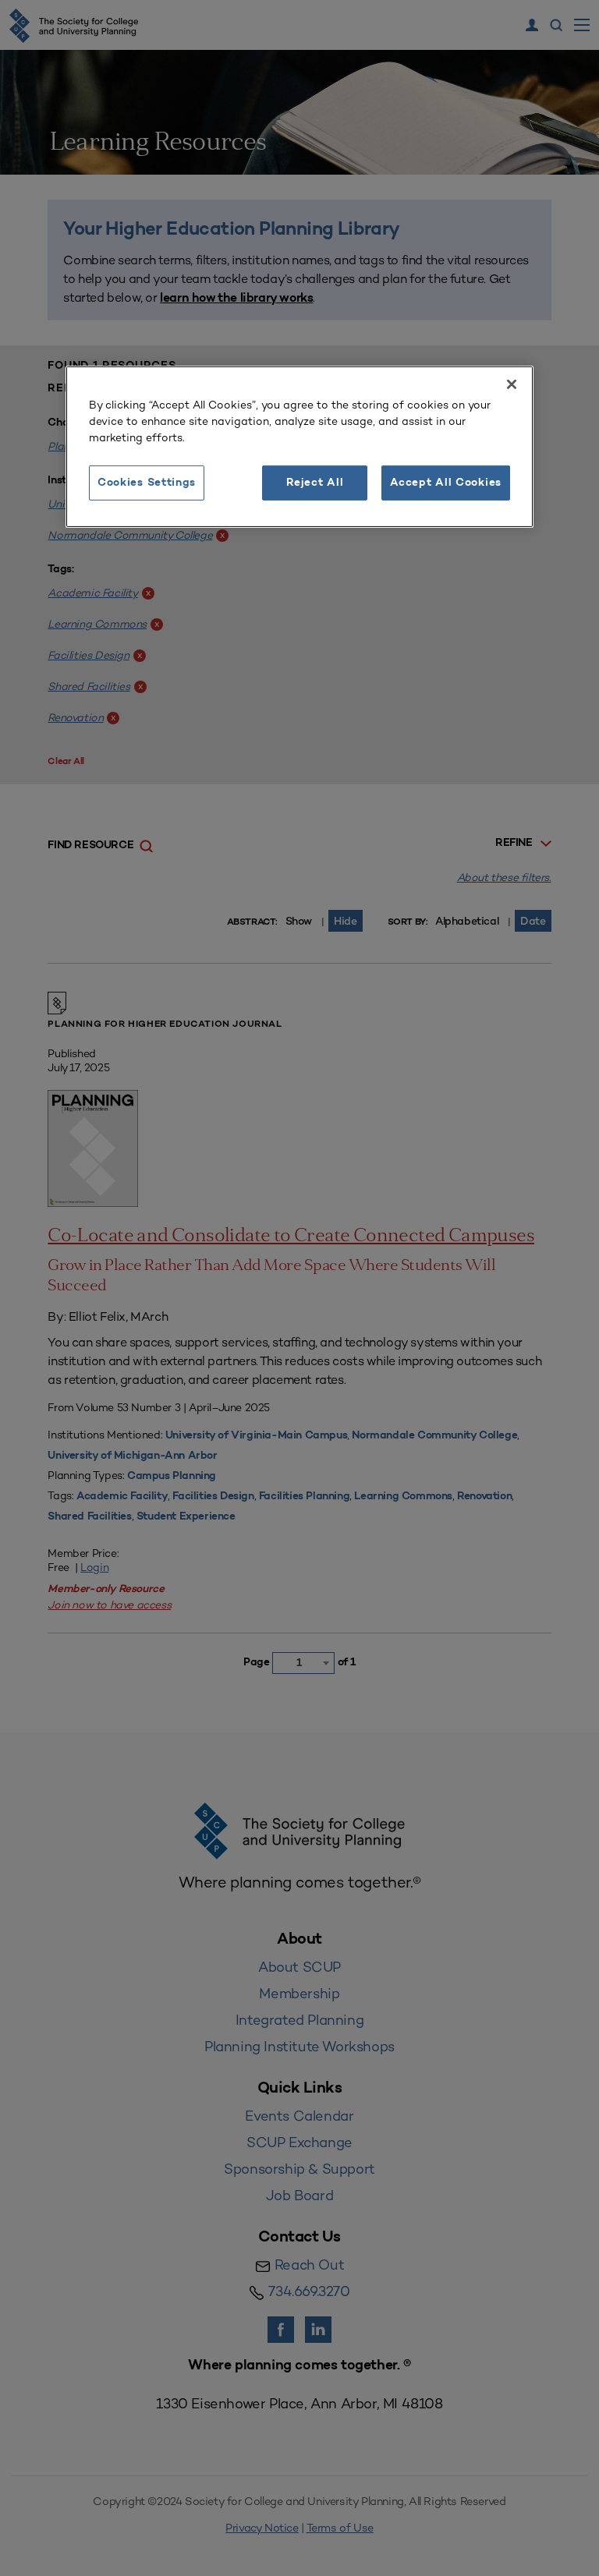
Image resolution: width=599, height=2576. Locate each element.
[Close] (512, 384)
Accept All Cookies (446, 482)
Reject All (315, 482)
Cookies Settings (147, 482)
